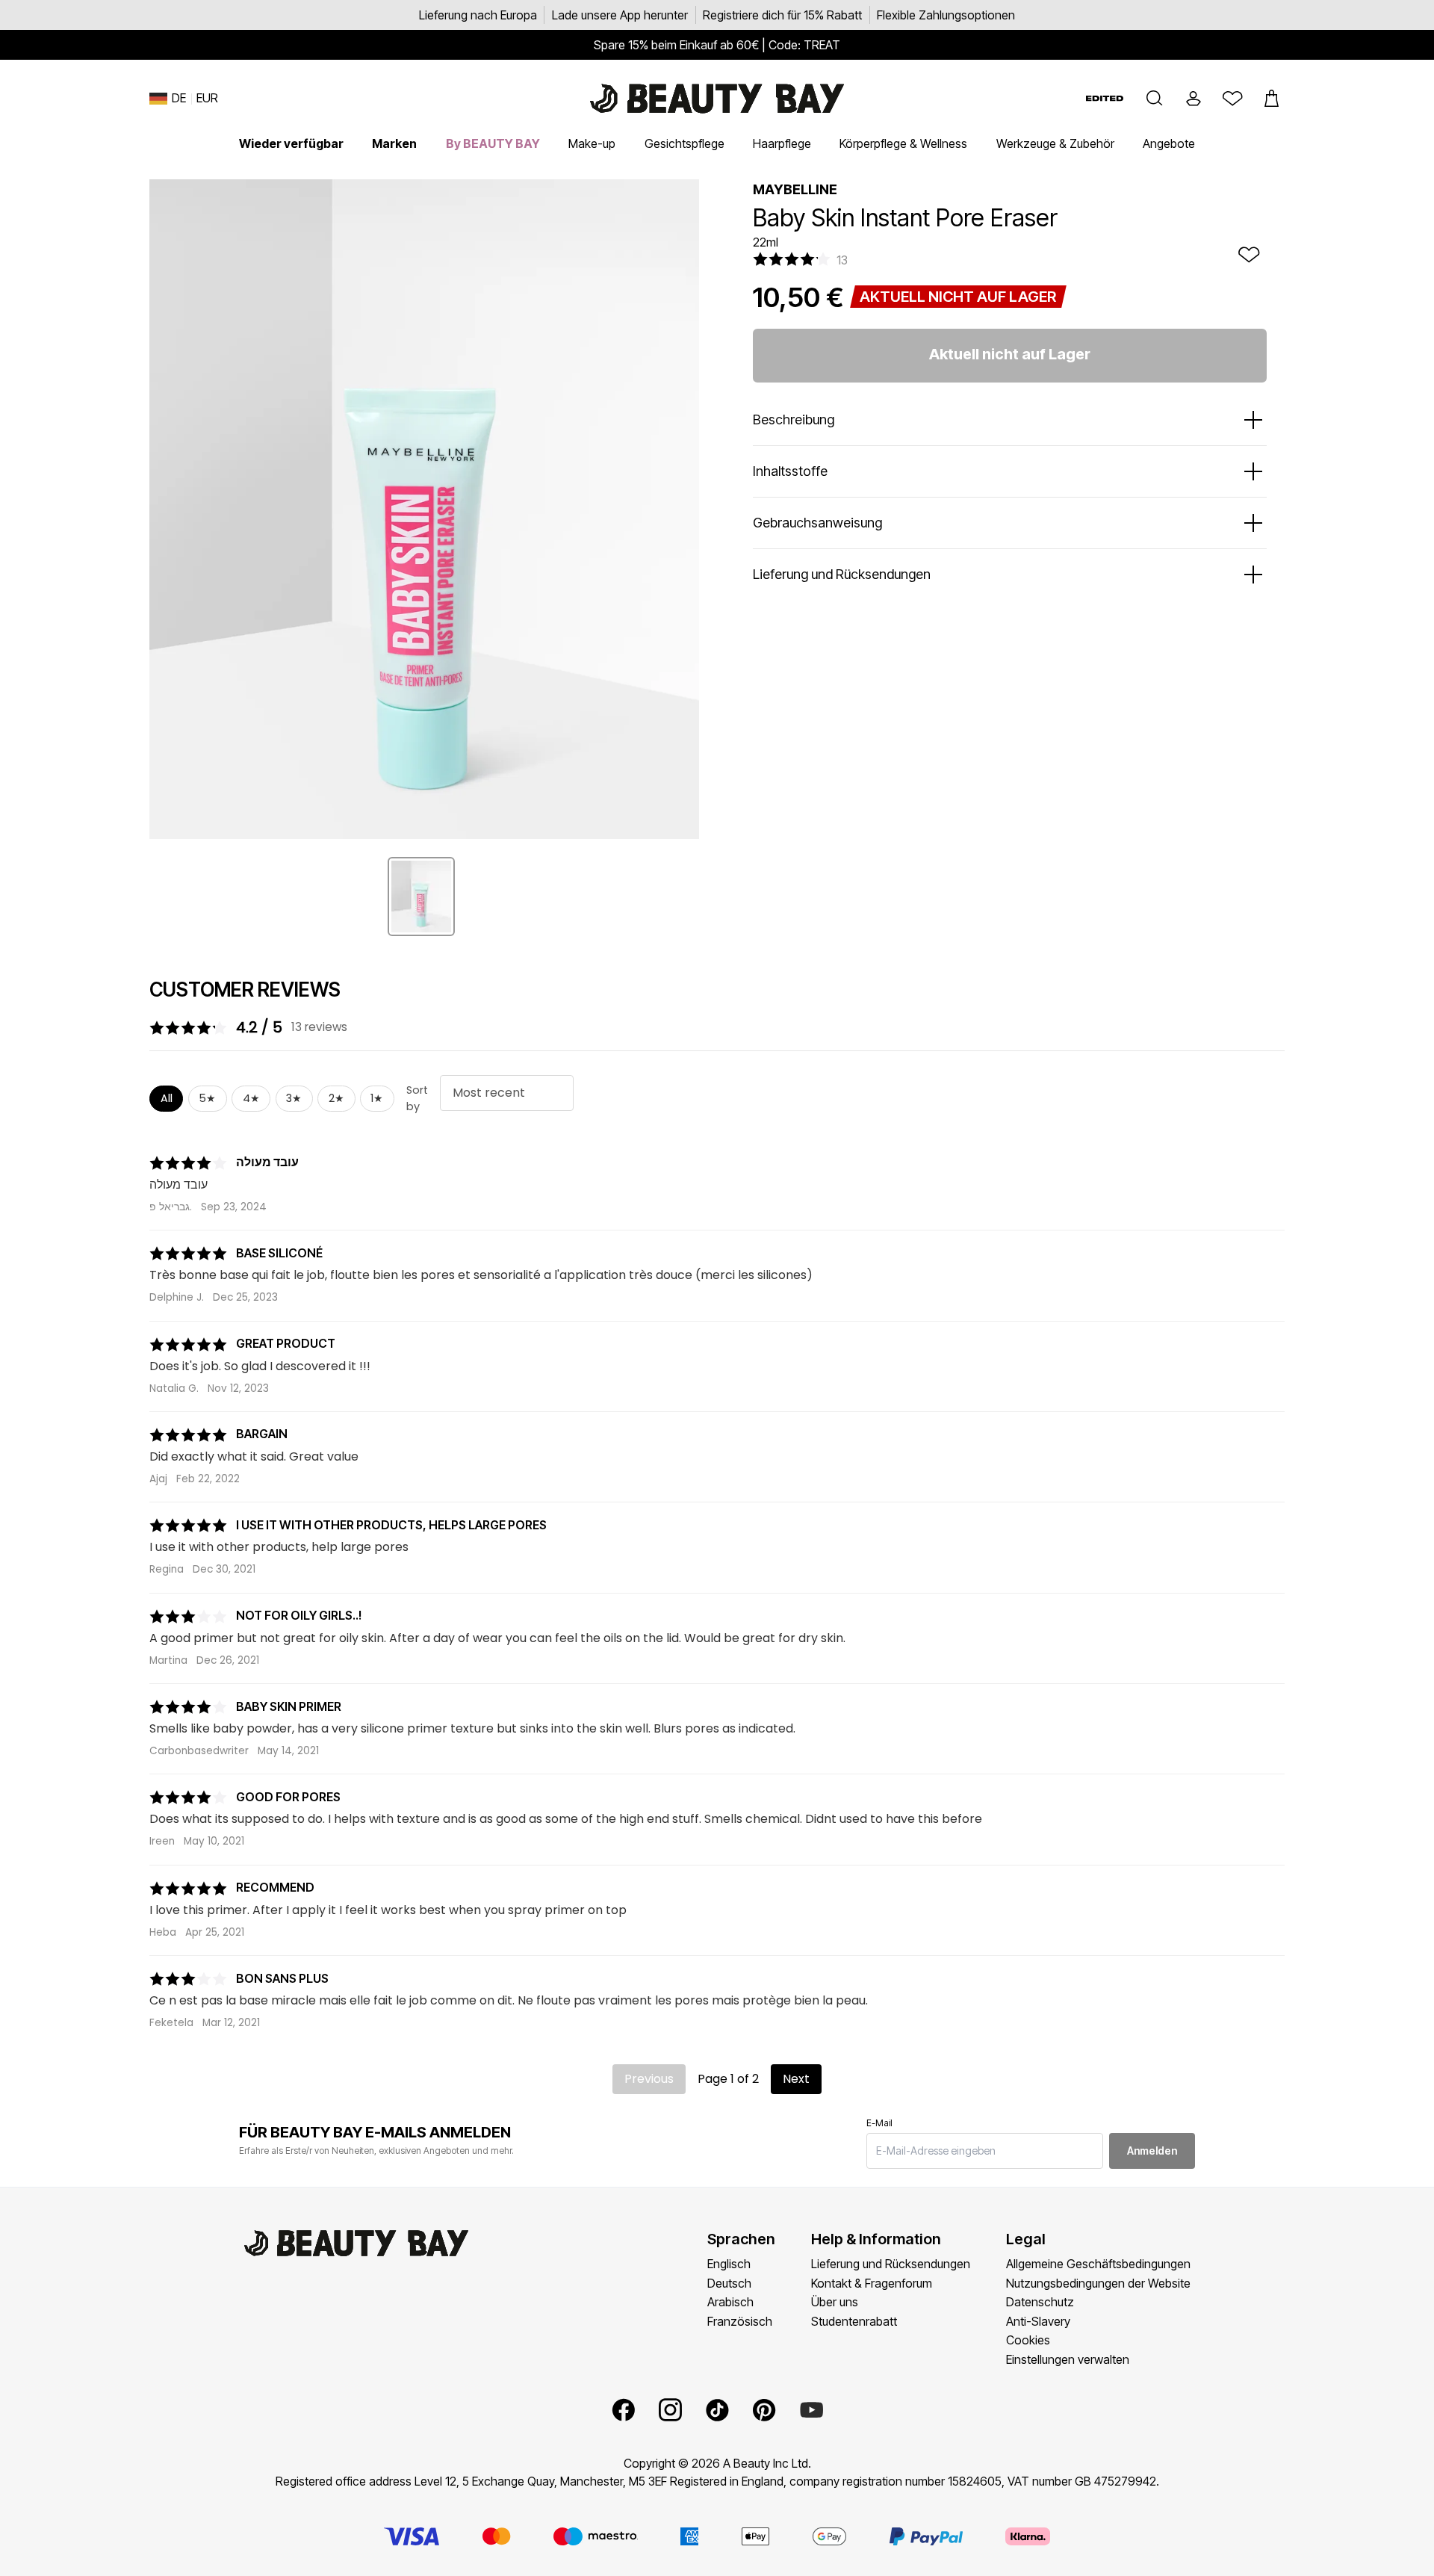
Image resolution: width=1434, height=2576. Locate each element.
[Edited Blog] (1105, 98)
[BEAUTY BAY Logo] (717, 99)
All (167, 1098)
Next (796, 2079)
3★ (294, 1098)
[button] (1155, 99)
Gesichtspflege (685, 143)
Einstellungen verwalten (1068, 2359)
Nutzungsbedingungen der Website (1098, 2283)
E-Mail (879, 2123)
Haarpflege (782, 143)
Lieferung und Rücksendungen (891, 2264)
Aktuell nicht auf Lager (1010, 354)
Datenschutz (1040, 2302)
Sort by (417, 1098)
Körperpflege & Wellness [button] (903, 143)
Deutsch (729, 2283)
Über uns (835, 2302)
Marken (394, 143)
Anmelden (1152, 2151)
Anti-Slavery (1038, 2321)
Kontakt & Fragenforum (872, 2283)
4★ (251, 1098)
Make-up (592, 143)
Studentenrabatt (854, 2321)
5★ (207, 1098)
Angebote (1169, 143)
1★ (377, 1098)
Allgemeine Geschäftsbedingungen (1098, 2264)
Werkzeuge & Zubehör (1055, 143)
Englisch (729, 2264)
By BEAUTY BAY (493, 143)
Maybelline (795, 189)
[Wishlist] (1232, 99)
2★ (336, 1098)
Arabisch (730, 2302)
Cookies (1028, 2340)
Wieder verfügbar (291, 143)
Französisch (740, 2321)
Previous (649, 2079)
